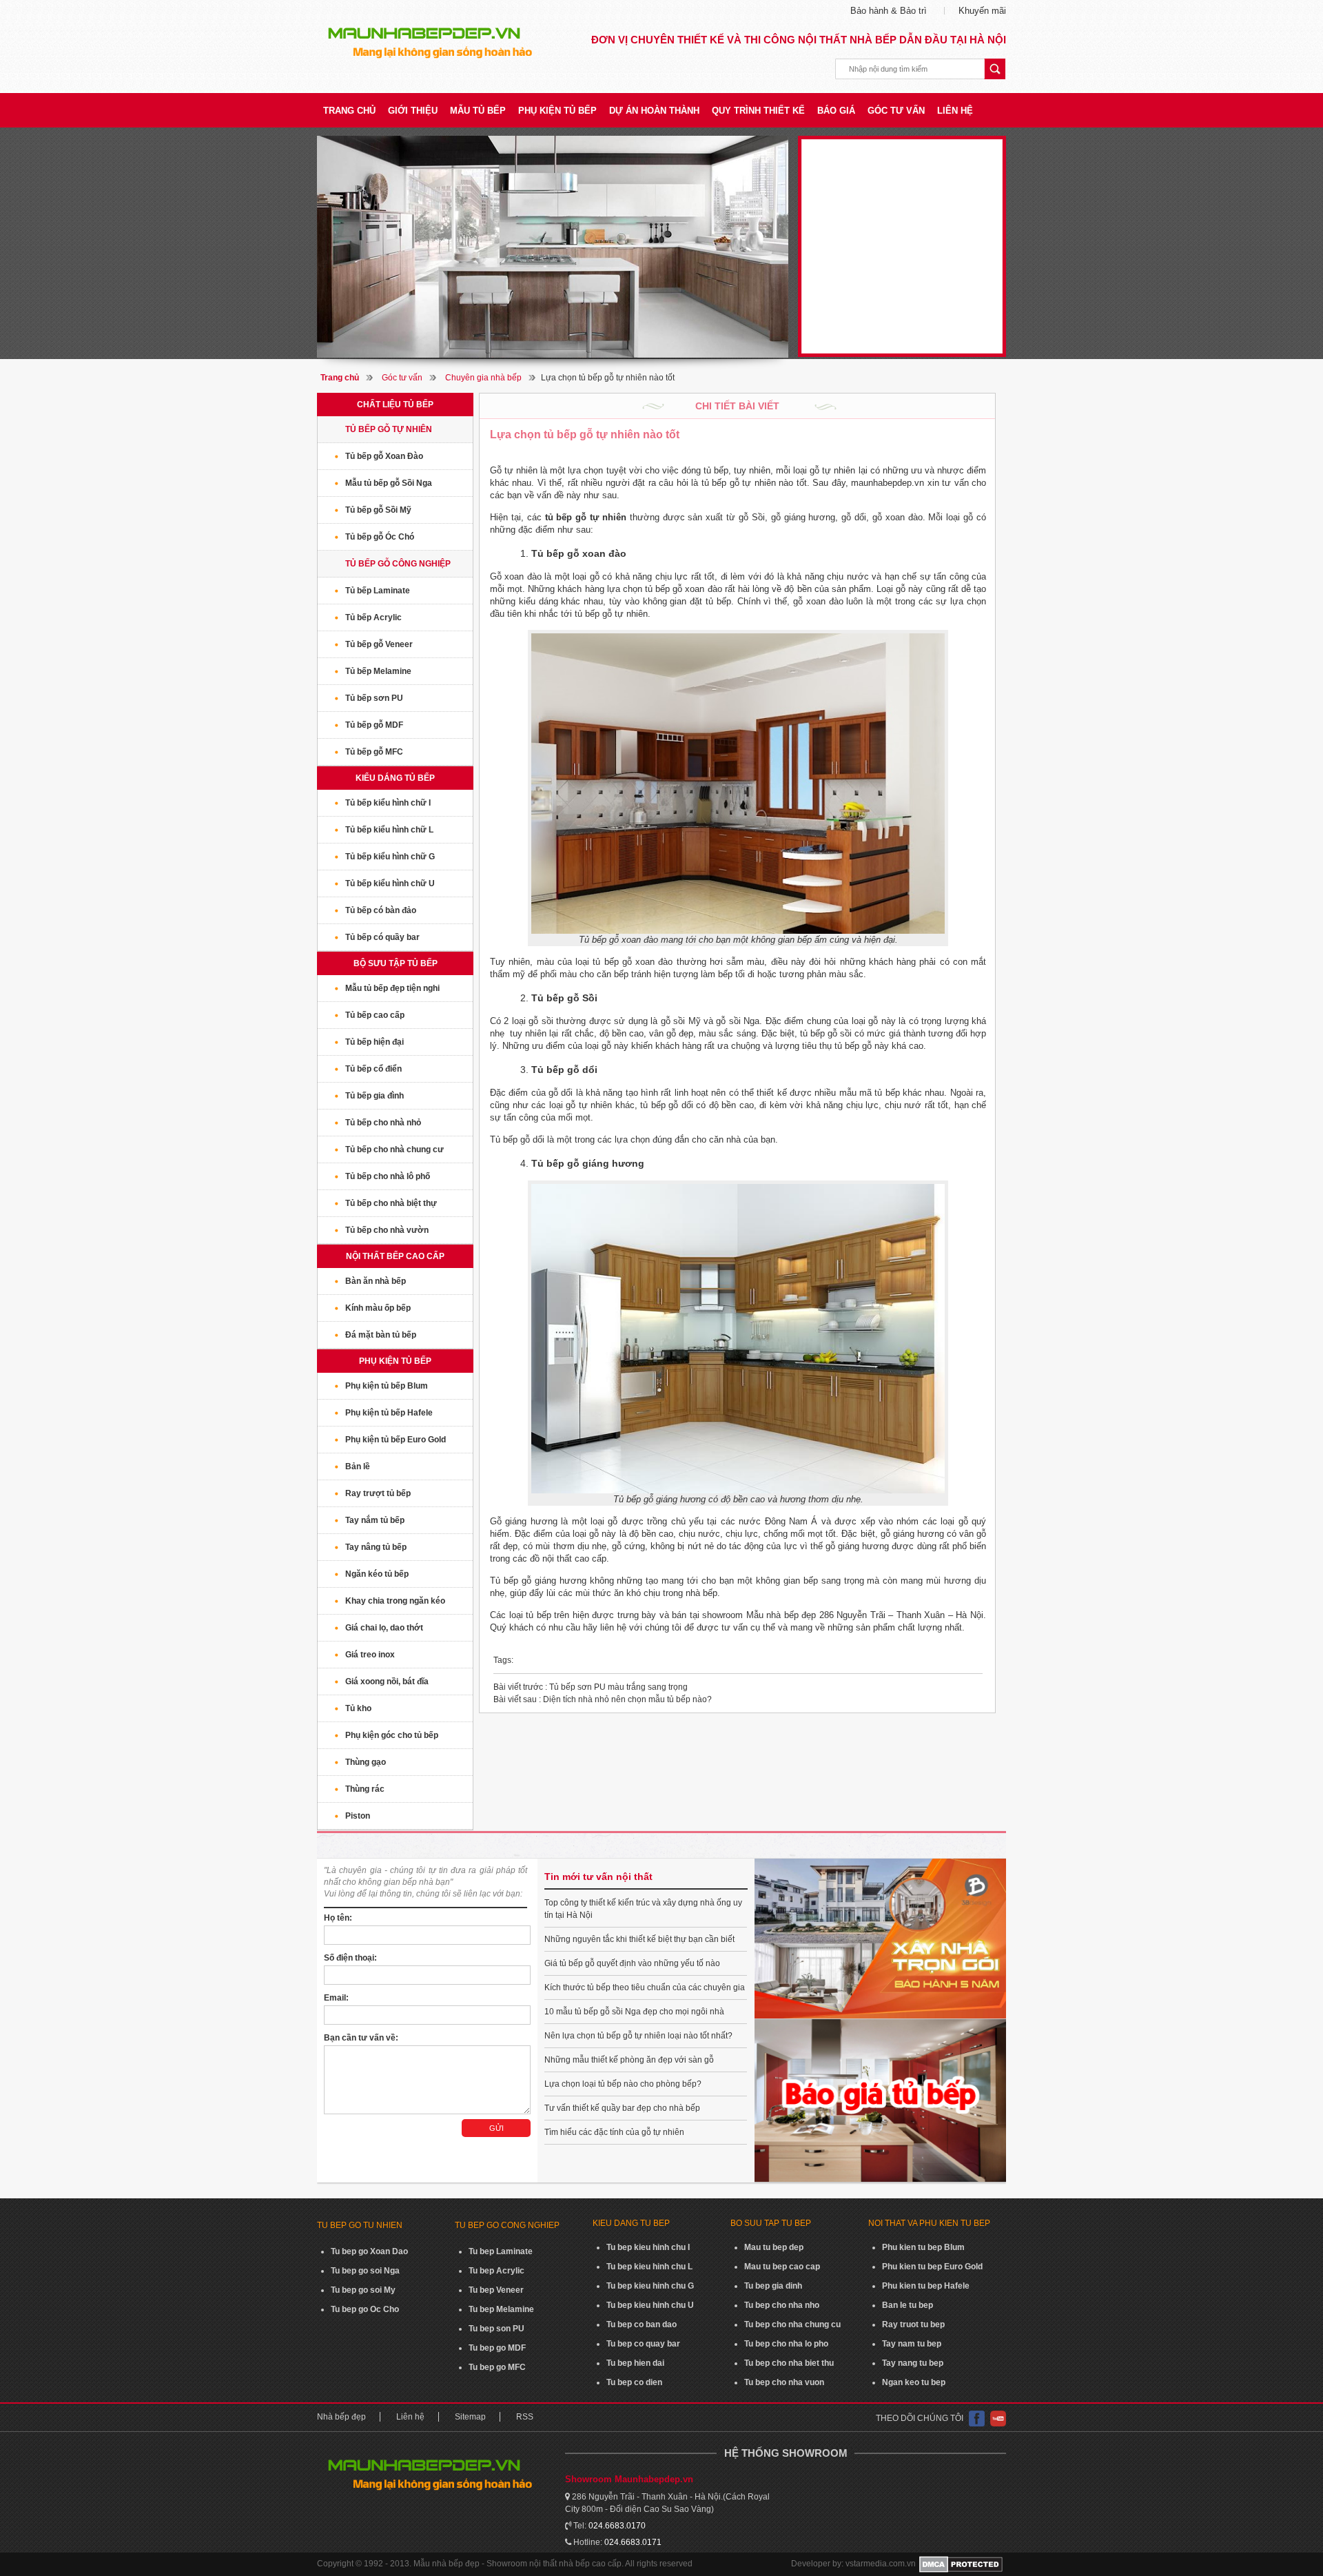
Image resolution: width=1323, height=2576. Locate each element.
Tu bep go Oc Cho (365, 2309)
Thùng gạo (366, 1762)
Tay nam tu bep (912, 2344)
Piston (358, 1816)
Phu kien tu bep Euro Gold (932, 2267)
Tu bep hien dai (635, 2363)
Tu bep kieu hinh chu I (648, 2247)
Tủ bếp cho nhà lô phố (388, 1176)
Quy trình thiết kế (758, 111)
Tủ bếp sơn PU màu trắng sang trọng (591, 1687)
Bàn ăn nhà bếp (376, 1281)
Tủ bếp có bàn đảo (381, 910)
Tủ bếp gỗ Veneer (379, 644)
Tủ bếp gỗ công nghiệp (398, 564)
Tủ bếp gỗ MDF (374, 725)
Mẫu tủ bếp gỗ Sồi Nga (389, 483)
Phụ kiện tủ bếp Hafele (389, 1413)
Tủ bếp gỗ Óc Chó (380, 537)
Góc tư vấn (896, 111)
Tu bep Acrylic (496, 2271)
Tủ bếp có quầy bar (382, 937)
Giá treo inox (370, 1655)
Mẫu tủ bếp (478, 111)
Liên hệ (955, 111)
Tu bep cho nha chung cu (792, 2324)
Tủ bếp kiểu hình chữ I (388, 803)
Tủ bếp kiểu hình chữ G (390, 857)
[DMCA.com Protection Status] (961, 2564)
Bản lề (358, 1466)
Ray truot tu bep (913, 2324)
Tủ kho (358, 1708)
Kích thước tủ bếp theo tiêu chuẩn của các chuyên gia (645, 1987)
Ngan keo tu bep (914, 2382)
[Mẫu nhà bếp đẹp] (553, 247)
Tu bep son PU (496, 2329)
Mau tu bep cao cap (782, 2267)
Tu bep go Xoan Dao (369, 2251)
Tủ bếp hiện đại (375, 1042)
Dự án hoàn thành (654, 111)
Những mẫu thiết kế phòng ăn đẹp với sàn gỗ (629, 2060)
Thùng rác (365, 1789)
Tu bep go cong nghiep (507, 2225)
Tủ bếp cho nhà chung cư (394, 1149)
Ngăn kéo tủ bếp (377, 1574)
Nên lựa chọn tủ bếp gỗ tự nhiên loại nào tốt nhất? (638, 2036)
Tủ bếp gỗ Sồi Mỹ (378, 510)
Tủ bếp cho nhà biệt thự (391, 1203)
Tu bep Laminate (501, 2251)
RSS (525, 2417)
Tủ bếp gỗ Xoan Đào (384, 456)
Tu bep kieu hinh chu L (649, 2267)
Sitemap (470, 2417)
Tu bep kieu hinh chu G (650, 2286)
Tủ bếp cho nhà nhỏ (383, 1123)
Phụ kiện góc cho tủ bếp (392, 1735)
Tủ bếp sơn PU (374, 698)
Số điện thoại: (350, 1958)
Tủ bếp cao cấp (375, 1015)
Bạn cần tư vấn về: (361, 2038)
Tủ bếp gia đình (375, 1096)
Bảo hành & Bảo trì (889, 11)
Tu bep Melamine (501, 2309)
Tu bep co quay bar (643, 2344)
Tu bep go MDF (497, 2348)
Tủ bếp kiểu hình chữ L (389, 830)
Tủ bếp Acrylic (373, 617)
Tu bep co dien (634, 2382)
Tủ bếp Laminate (378, 591)
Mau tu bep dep (774, 2247)
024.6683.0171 (633, 2542)
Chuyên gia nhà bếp (483, 378)
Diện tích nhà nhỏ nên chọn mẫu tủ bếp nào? (603, 1699)
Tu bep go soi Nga (365, 2271)
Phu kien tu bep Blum (923, 2247)
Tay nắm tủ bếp (375, 1520)
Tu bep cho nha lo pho (786, 2344)
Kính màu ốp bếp (378, 1308)
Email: (336, 1998)
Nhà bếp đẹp (341, 2417)
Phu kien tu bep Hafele (926, 2286)
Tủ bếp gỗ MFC (374, 752)
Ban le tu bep (907, 2305)
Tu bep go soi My (363, 2290)
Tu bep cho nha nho (782, 2305)
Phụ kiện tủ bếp (557, 111)
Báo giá (836, 111)
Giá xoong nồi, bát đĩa (387, 1681)
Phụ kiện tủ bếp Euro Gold (396, 1440)
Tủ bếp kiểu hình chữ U (390, 883)
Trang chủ (349, 111)
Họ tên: (338, 1918)
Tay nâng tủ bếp (376, 1547)
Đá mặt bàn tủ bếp (381, 1335)
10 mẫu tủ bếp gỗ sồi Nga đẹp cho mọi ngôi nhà (634, 2012)
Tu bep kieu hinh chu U (650, 2305)
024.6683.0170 (617, 2526)
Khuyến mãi (982, 11)
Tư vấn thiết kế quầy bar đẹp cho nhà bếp (622, 2108)
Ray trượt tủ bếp (378, 1493)
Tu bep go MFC (497, 2367)
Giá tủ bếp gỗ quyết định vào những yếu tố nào (632, 1963)
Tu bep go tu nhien (360, 2225)
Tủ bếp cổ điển (373, 1069)
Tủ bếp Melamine (378, 671)
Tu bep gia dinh (773, 2286)
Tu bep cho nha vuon (784, 2382)
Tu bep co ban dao (642, 2324)
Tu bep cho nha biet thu (789, 2363)
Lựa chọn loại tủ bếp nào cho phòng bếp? (623, 2084)
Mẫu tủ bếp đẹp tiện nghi (392, 988)
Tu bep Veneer (496, 2290)
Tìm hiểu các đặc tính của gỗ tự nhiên (614, 2132)
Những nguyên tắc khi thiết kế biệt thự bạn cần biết (639, 1939)
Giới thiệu (413, 111)
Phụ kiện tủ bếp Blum (387, 1386)
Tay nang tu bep (913, 2363)
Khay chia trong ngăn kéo (395, 1601)
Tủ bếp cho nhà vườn (387, 1230)
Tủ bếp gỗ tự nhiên (389, 429)
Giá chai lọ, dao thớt (384, 1628)
